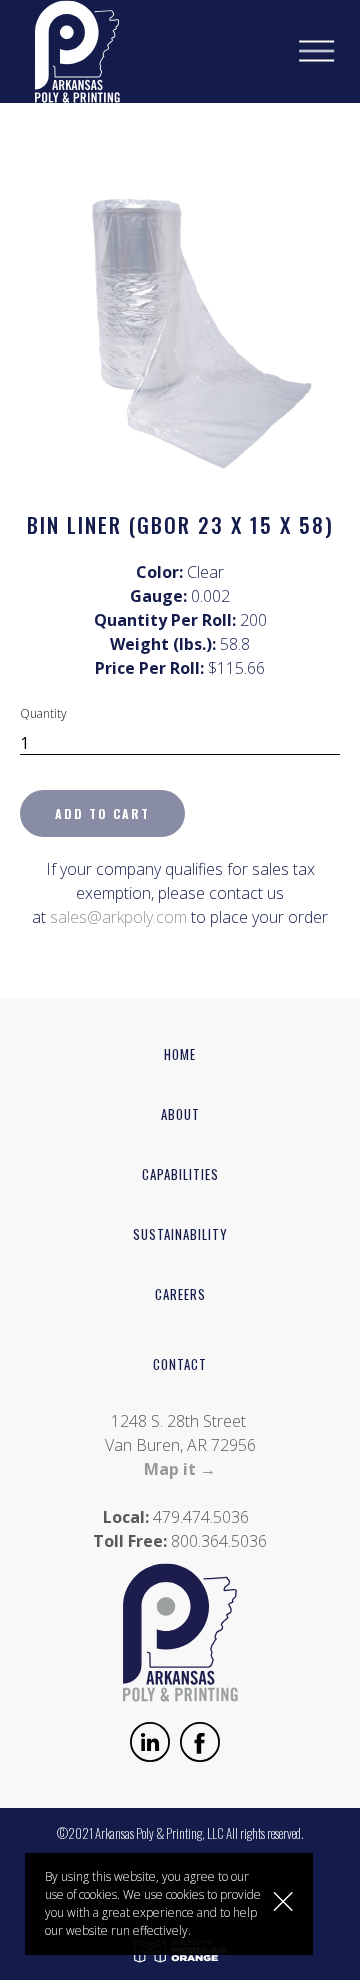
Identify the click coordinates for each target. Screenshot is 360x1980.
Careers (180, 1294)
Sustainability (180, 1234)
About (180, 1114)
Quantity (43, 713)
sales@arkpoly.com (118, 917)
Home (180, 1054)
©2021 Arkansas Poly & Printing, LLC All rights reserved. (180, 1833)
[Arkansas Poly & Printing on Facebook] (200, 1745)
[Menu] (329, 51)
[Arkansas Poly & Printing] (65, 50)
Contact (180, 1364)
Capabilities (180, 1174)
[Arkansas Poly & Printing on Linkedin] (150, 1745)
